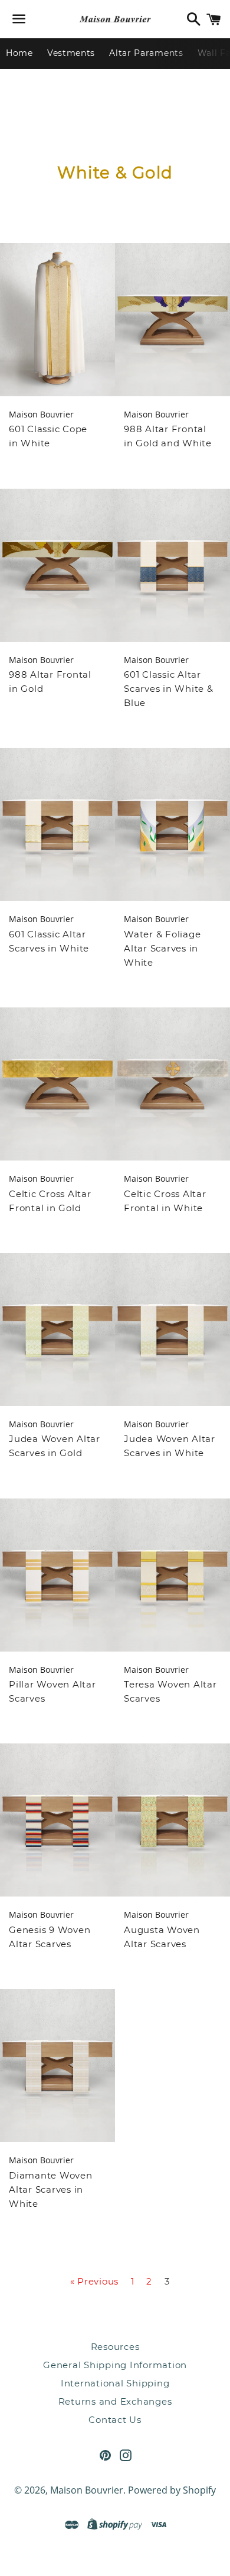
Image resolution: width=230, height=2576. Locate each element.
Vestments (71, 53)
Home (19, 53)
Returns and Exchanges (115, 2401)
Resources (115, 2347)
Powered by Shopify (172, 2490)
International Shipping (115, 2383)
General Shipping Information (115, 2365)
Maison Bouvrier (87, 2490)
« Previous (95, 2281)
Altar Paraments (146, 53)
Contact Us (115, 2420)
